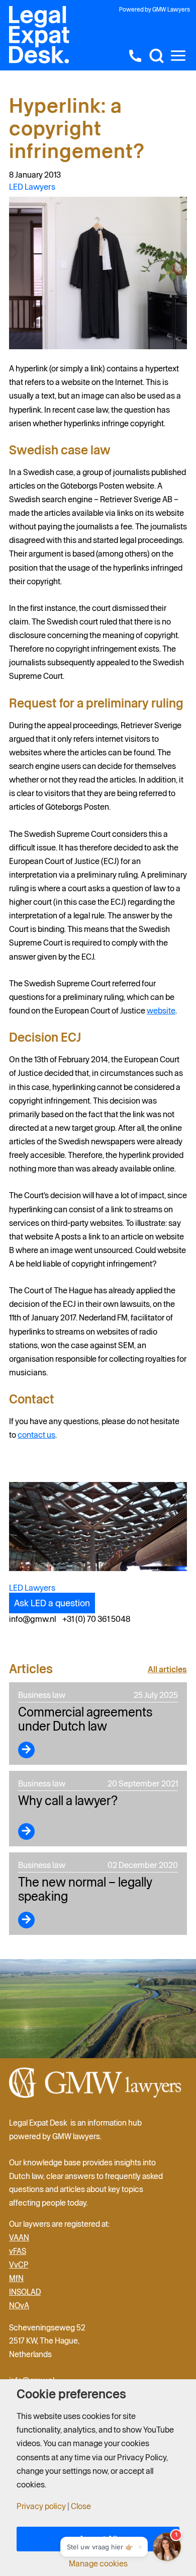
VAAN (19, 2237)
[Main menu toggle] (178, 56)
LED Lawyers (32, 187)
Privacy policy (41, 2506)
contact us (36, 1435)
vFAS (18, 2251)
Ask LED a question (52, 1603)
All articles (167, 1669)
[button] (156, 56)
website (161, 1010)
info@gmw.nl (33, 1619)
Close (81, 2506)
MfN (16, 2278)
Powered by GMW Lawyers (155, 9)
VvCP (19, 2265)
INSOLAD (25, 2292)
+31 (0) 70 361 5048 (96, 1619)
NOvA (19, 2305)
